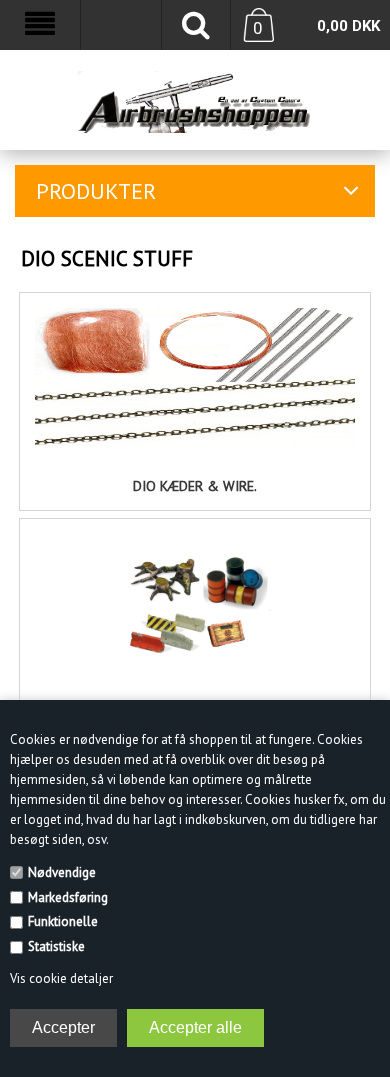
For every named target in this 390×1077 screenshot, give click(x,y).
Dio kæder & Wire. (195, 486)
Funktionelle (63, 921)
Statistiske (56, 946)
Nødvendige (62, 872)
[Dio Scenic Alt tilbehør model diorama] (195, 604)
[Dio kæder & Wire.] (195, 378)
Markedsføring (68, 897)
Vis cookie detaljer (61, 978)
